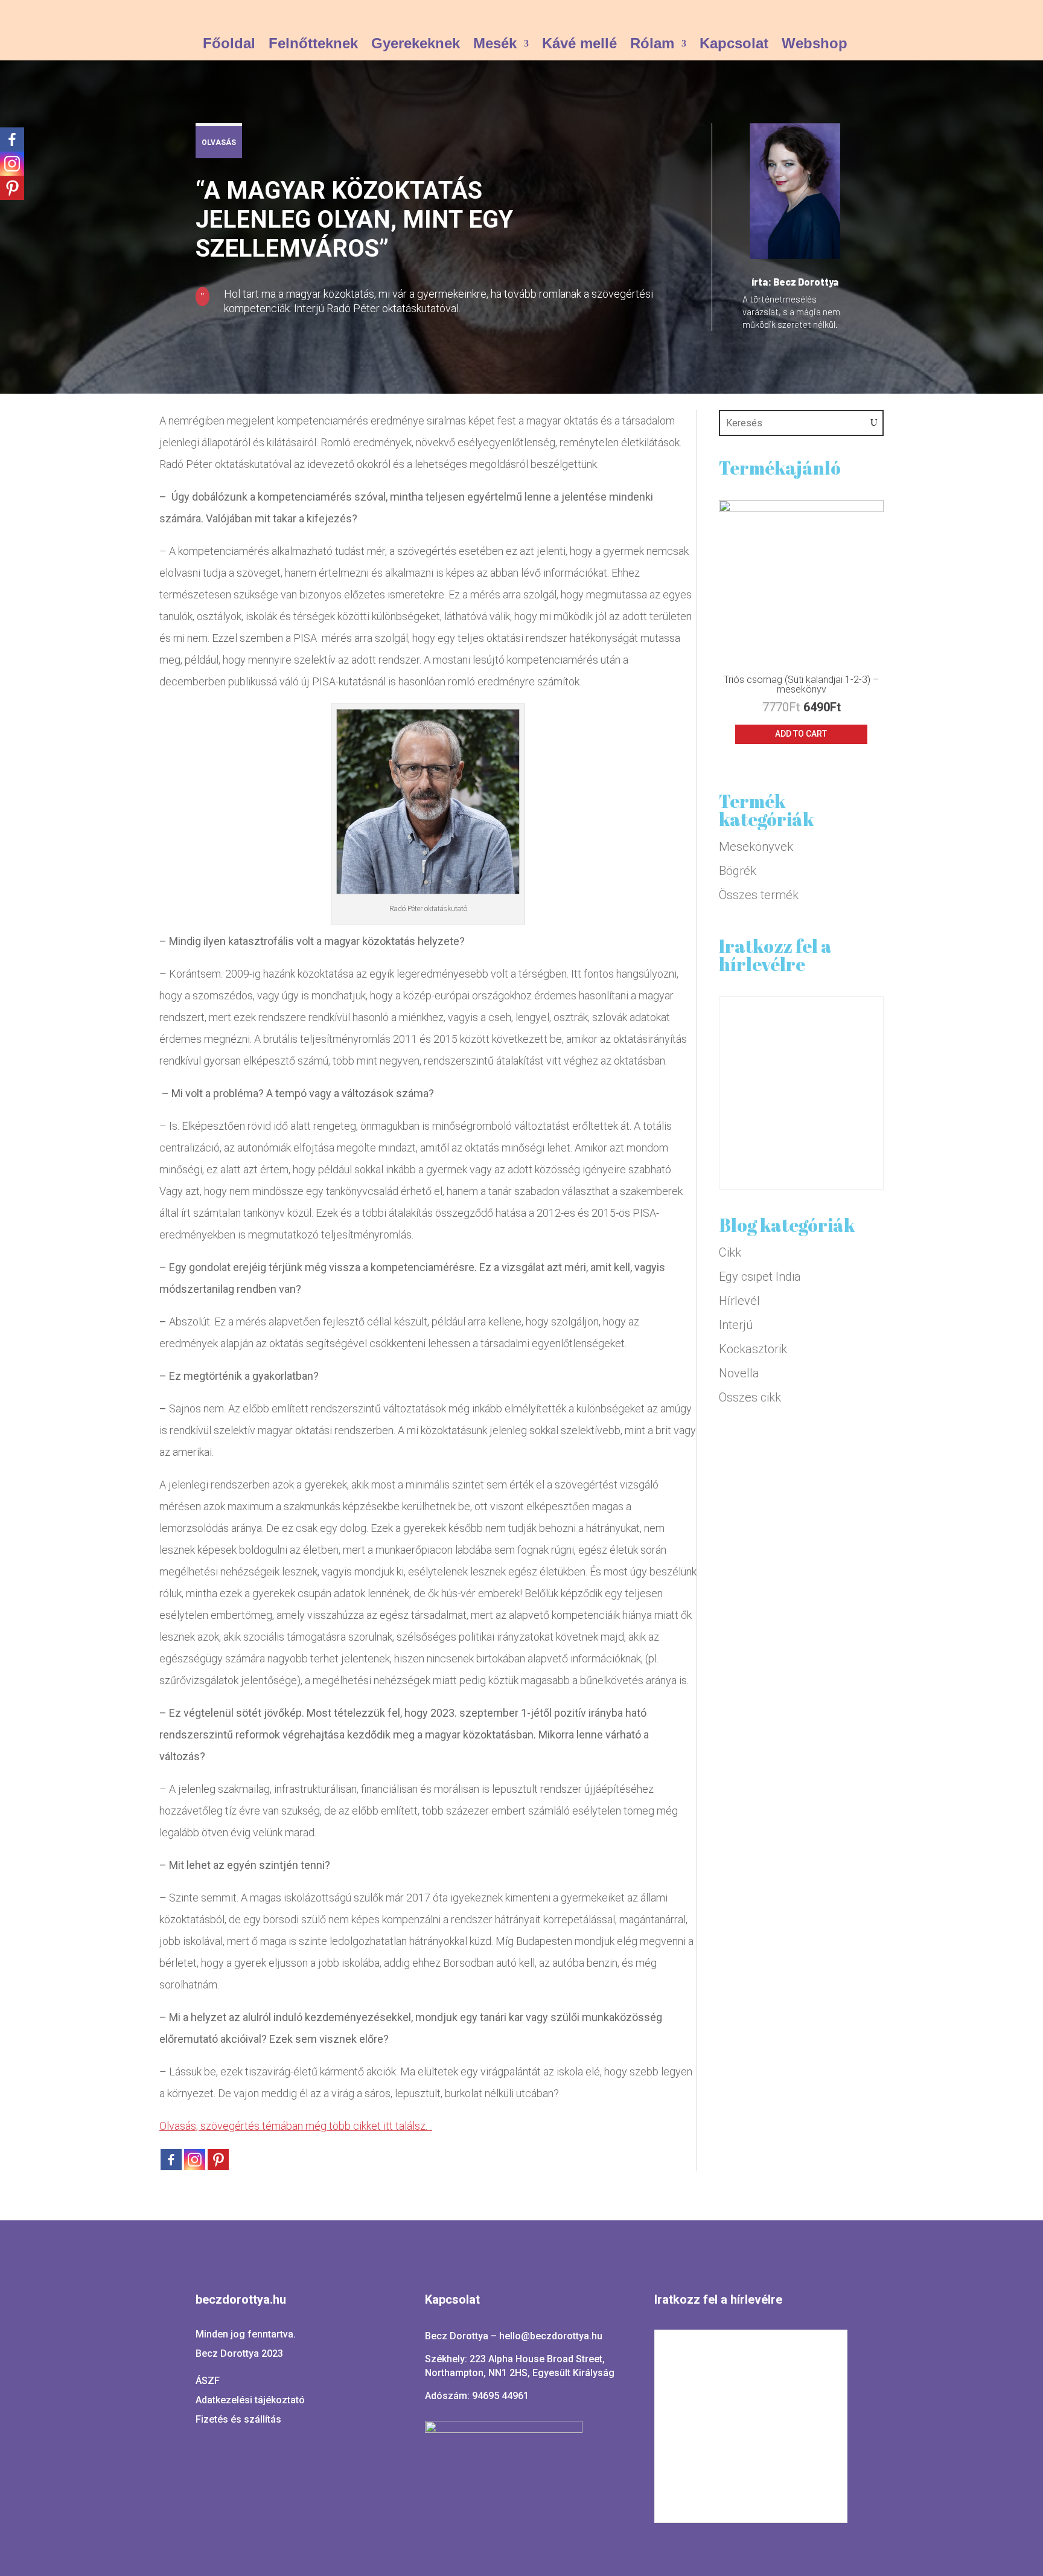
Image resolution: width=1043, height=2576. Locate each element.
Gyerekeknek (416, 45)
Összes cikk (750, 1397)
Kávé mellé (579, 45)
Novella (739, 1373)
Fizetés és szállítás (238, 2419)
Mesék (495, 45)
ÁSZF (208, 2381)
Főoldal (229, 45)
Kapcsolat (734, 45)
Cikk (730, 1252)
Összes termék (759, 895)
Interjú (736, 1325)
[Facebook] (12, 139)
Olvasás (219, 143)
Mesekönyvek (756, 847)
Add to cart (801, 734)
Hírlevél (739, 1301)
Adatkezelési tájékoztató (250, 2400)
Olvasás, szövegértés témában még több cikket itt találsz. (296, 2126)
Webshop (815, 45)
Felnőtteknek (313, 45)
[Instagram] (12, 164)
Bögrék (738, 871)
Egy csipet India (760, 1277)
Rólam (652, 45)
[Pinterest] (12, 188)
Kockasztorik (753, 1349)
